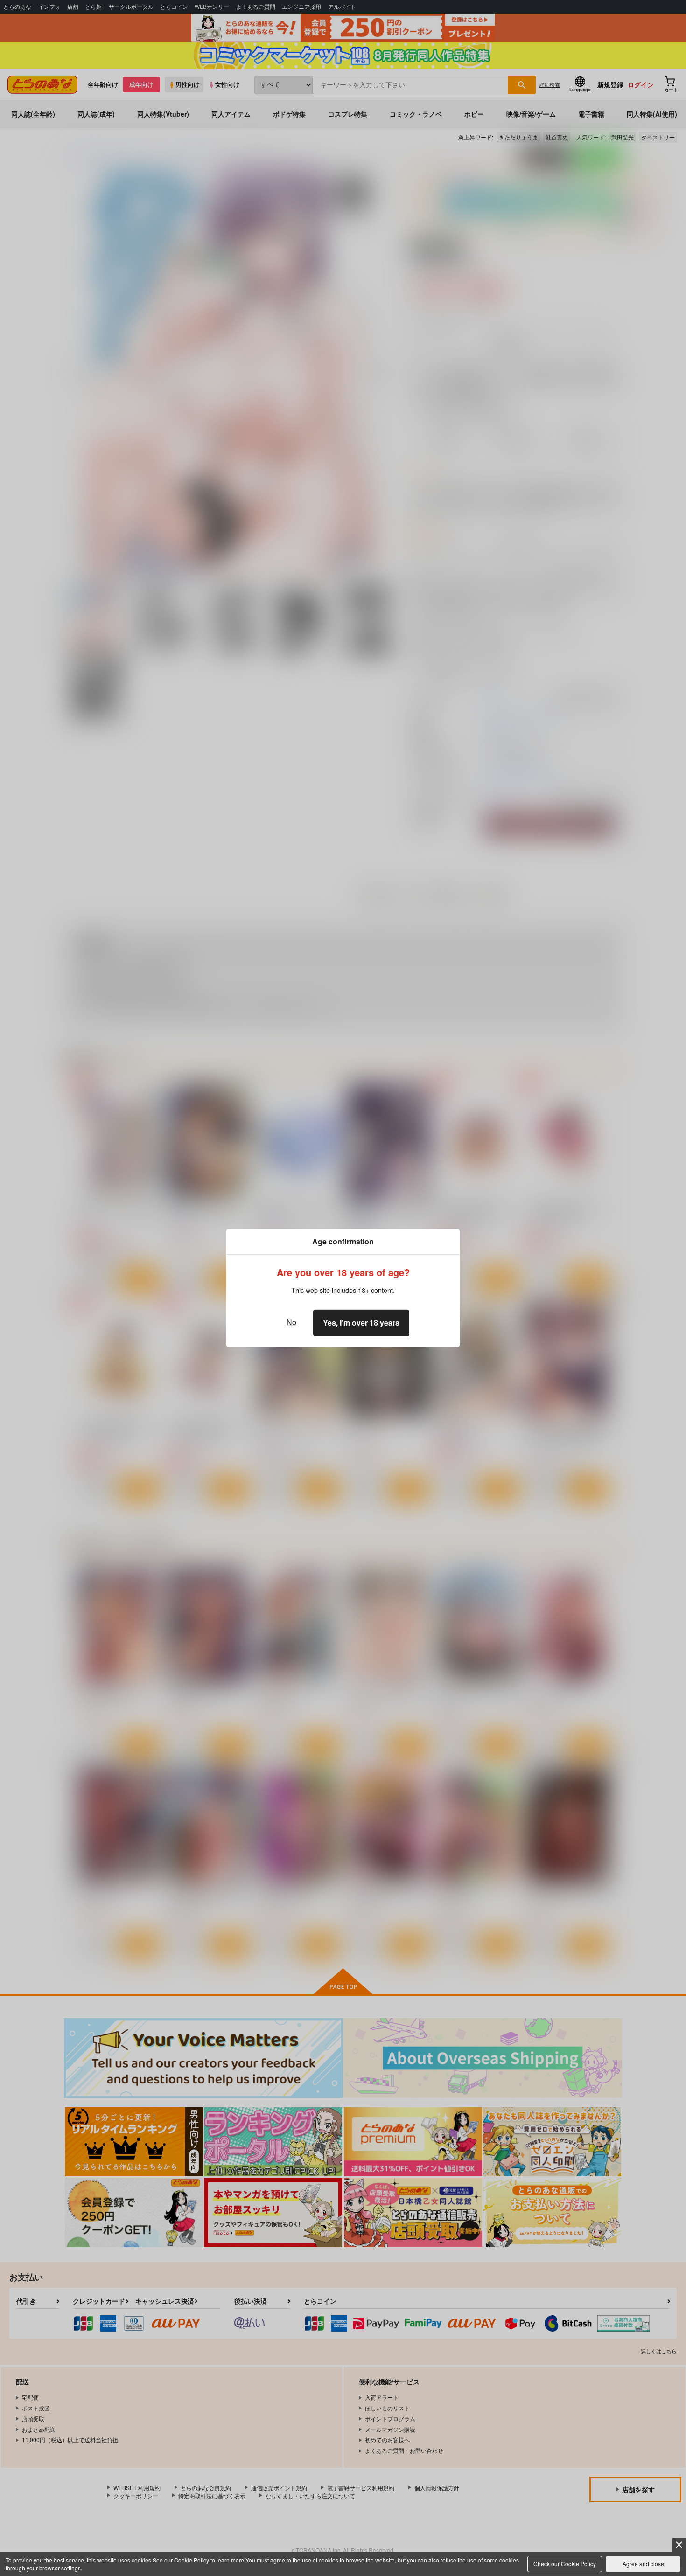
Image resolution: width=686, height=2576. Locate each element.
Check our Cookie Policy (565, 2564)
